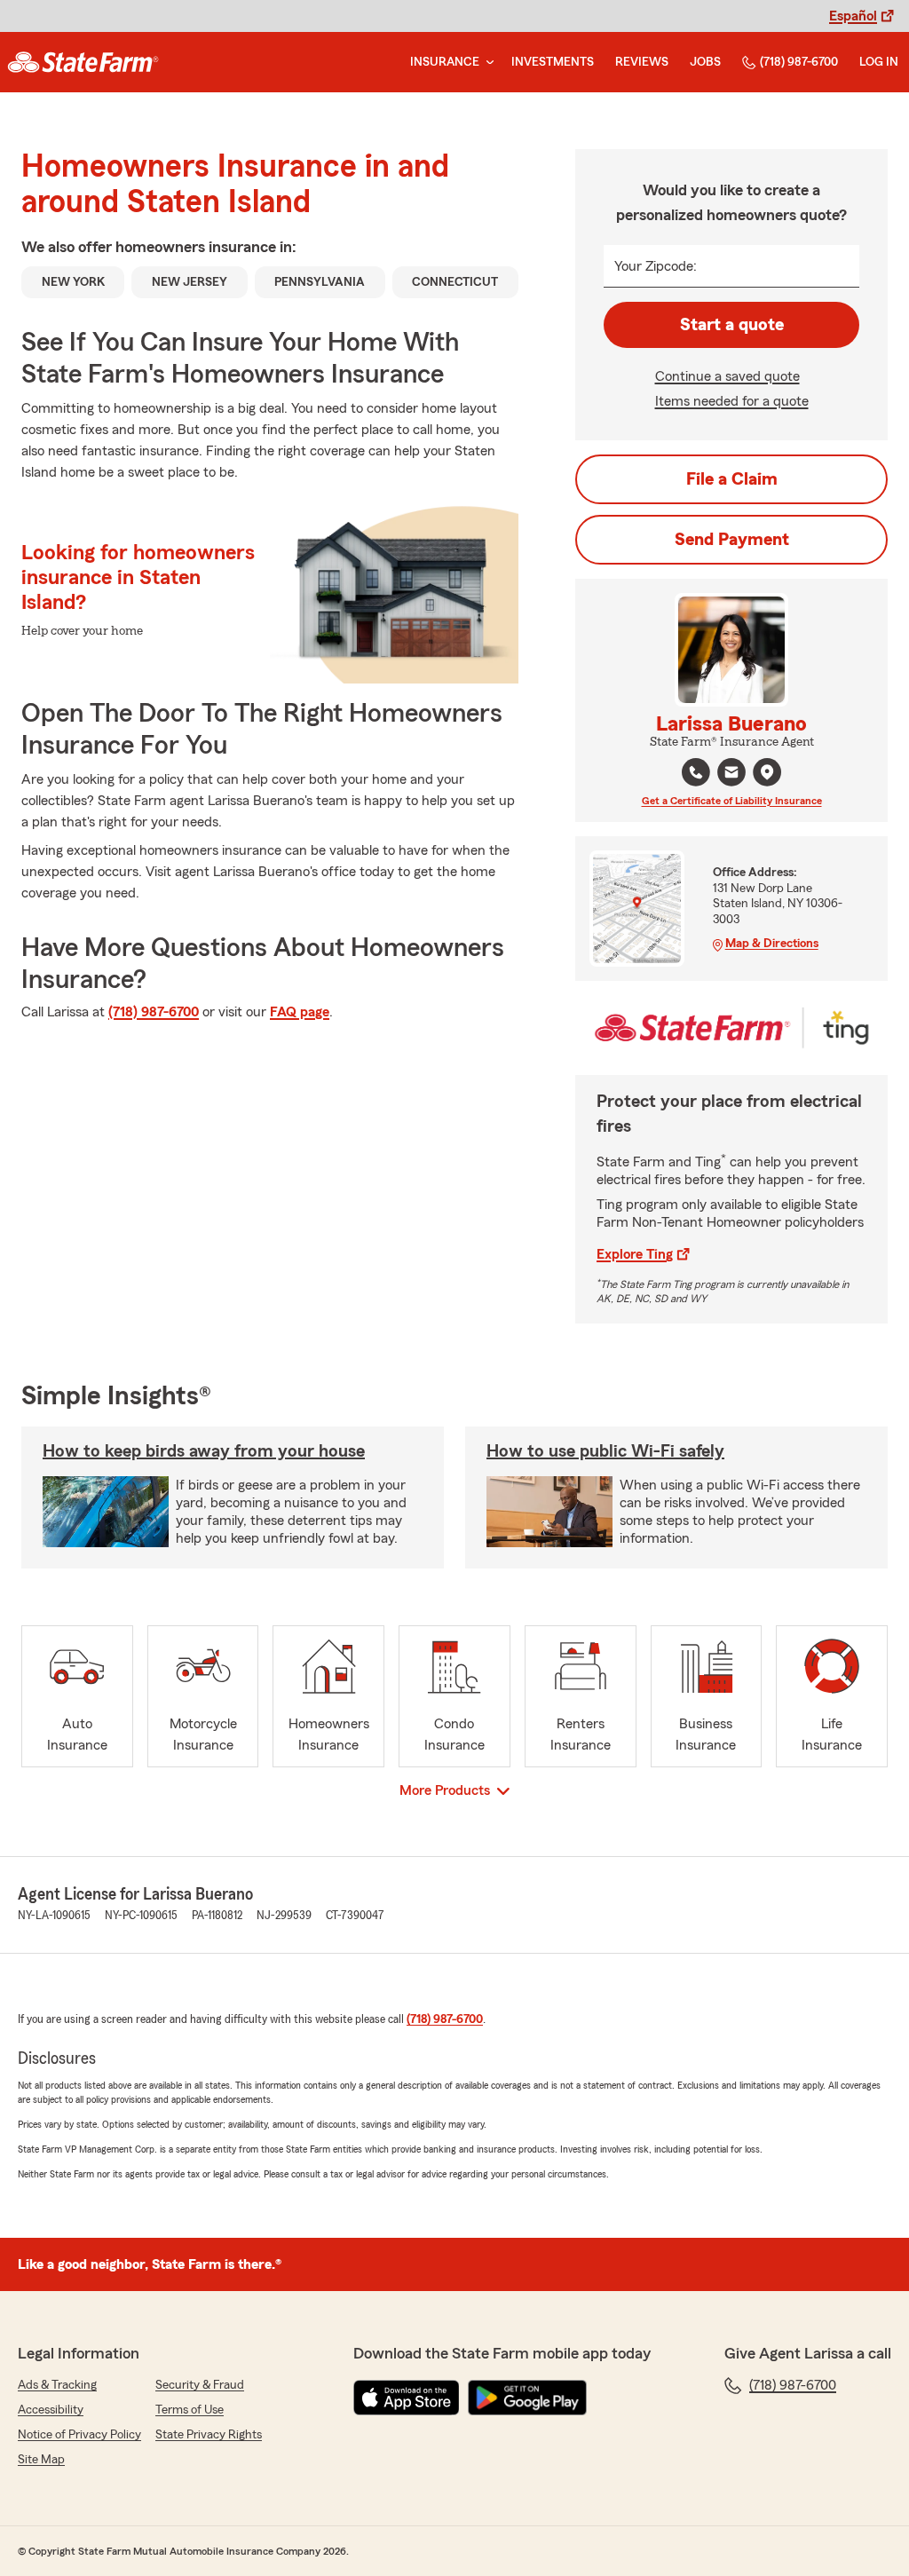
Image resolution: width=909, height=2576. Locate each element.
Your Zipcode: (656, 266)
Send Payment (732, 540)
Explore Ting (635, 1254)
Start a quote (732, 325)
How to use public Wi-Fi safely (605, 1451)
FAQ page (300, 1012)
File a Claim (732, 479)
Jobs (705, 62)
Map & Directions (772, 944)
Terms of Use (190, 2410)
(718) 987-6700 (799, 62)
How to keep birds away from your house (204, 1451)
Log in (879, 62)
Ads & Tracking (57, 2385)
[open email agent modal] (731, 774)
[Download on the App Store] (407, 2398)
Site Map (41, 2460)
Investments (553, 62)
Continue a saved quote (727, 376)
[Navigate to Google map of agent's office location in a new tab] (767, 772)
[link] (83, 62)
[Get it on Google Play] (527, 2398)
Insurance (445, 62)
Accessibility (51, 2410)
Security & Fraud (200, 2385)
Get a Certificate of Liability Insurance (732, 801)
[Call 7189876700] (696, 772)
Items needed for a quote (732, 401)
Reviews (642, 62)
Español (853, 16)
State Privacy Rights (209, 2435)
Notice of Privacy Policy (79, 2435)
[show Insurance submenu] (486, 63)
